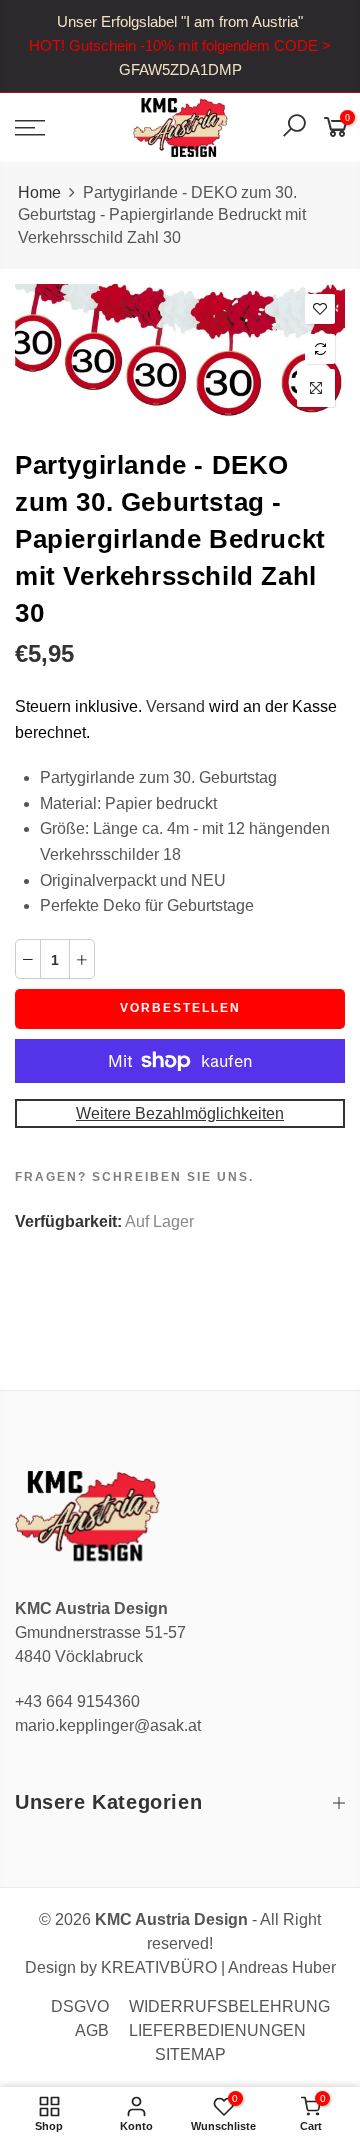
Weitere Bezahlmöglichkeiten (180, 1113)
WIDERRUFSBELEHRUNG (229, 2006)
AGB (92, 2030)
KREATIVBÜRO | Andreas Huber (218, 1967)
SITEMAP (190, 2054)
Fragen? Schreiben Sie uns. (134, 1177)
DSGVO (80, 2006)
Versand (175, 706)
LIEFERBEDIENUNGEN (217, 2030)
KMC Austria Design (171, 1919)
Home (39, 192)
